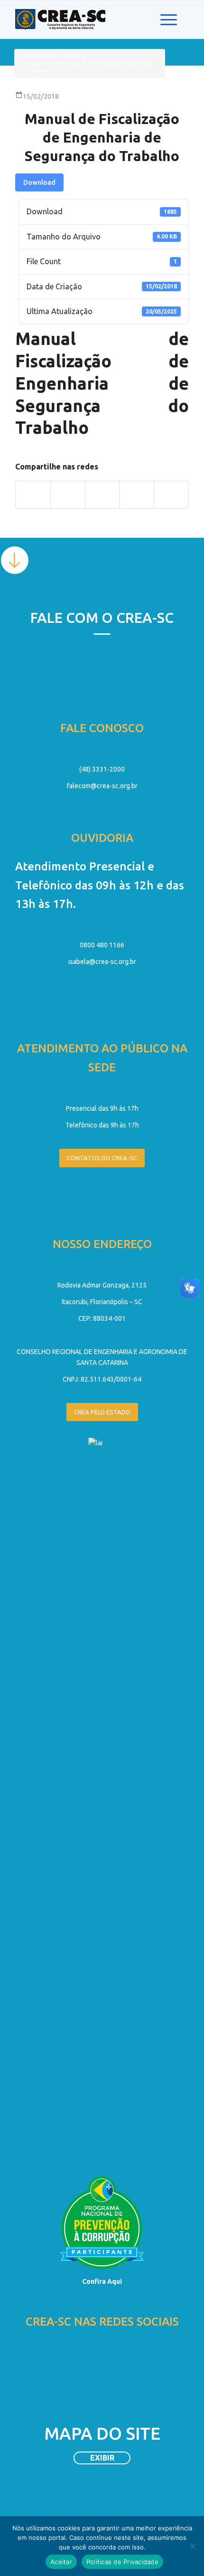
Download (39, 182)
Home (71, 56)
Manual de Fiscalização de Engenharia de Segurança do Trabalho (102, 137)
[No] (192, 2546)
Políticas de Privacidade (122, 2562)
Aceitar (61, 2562)
